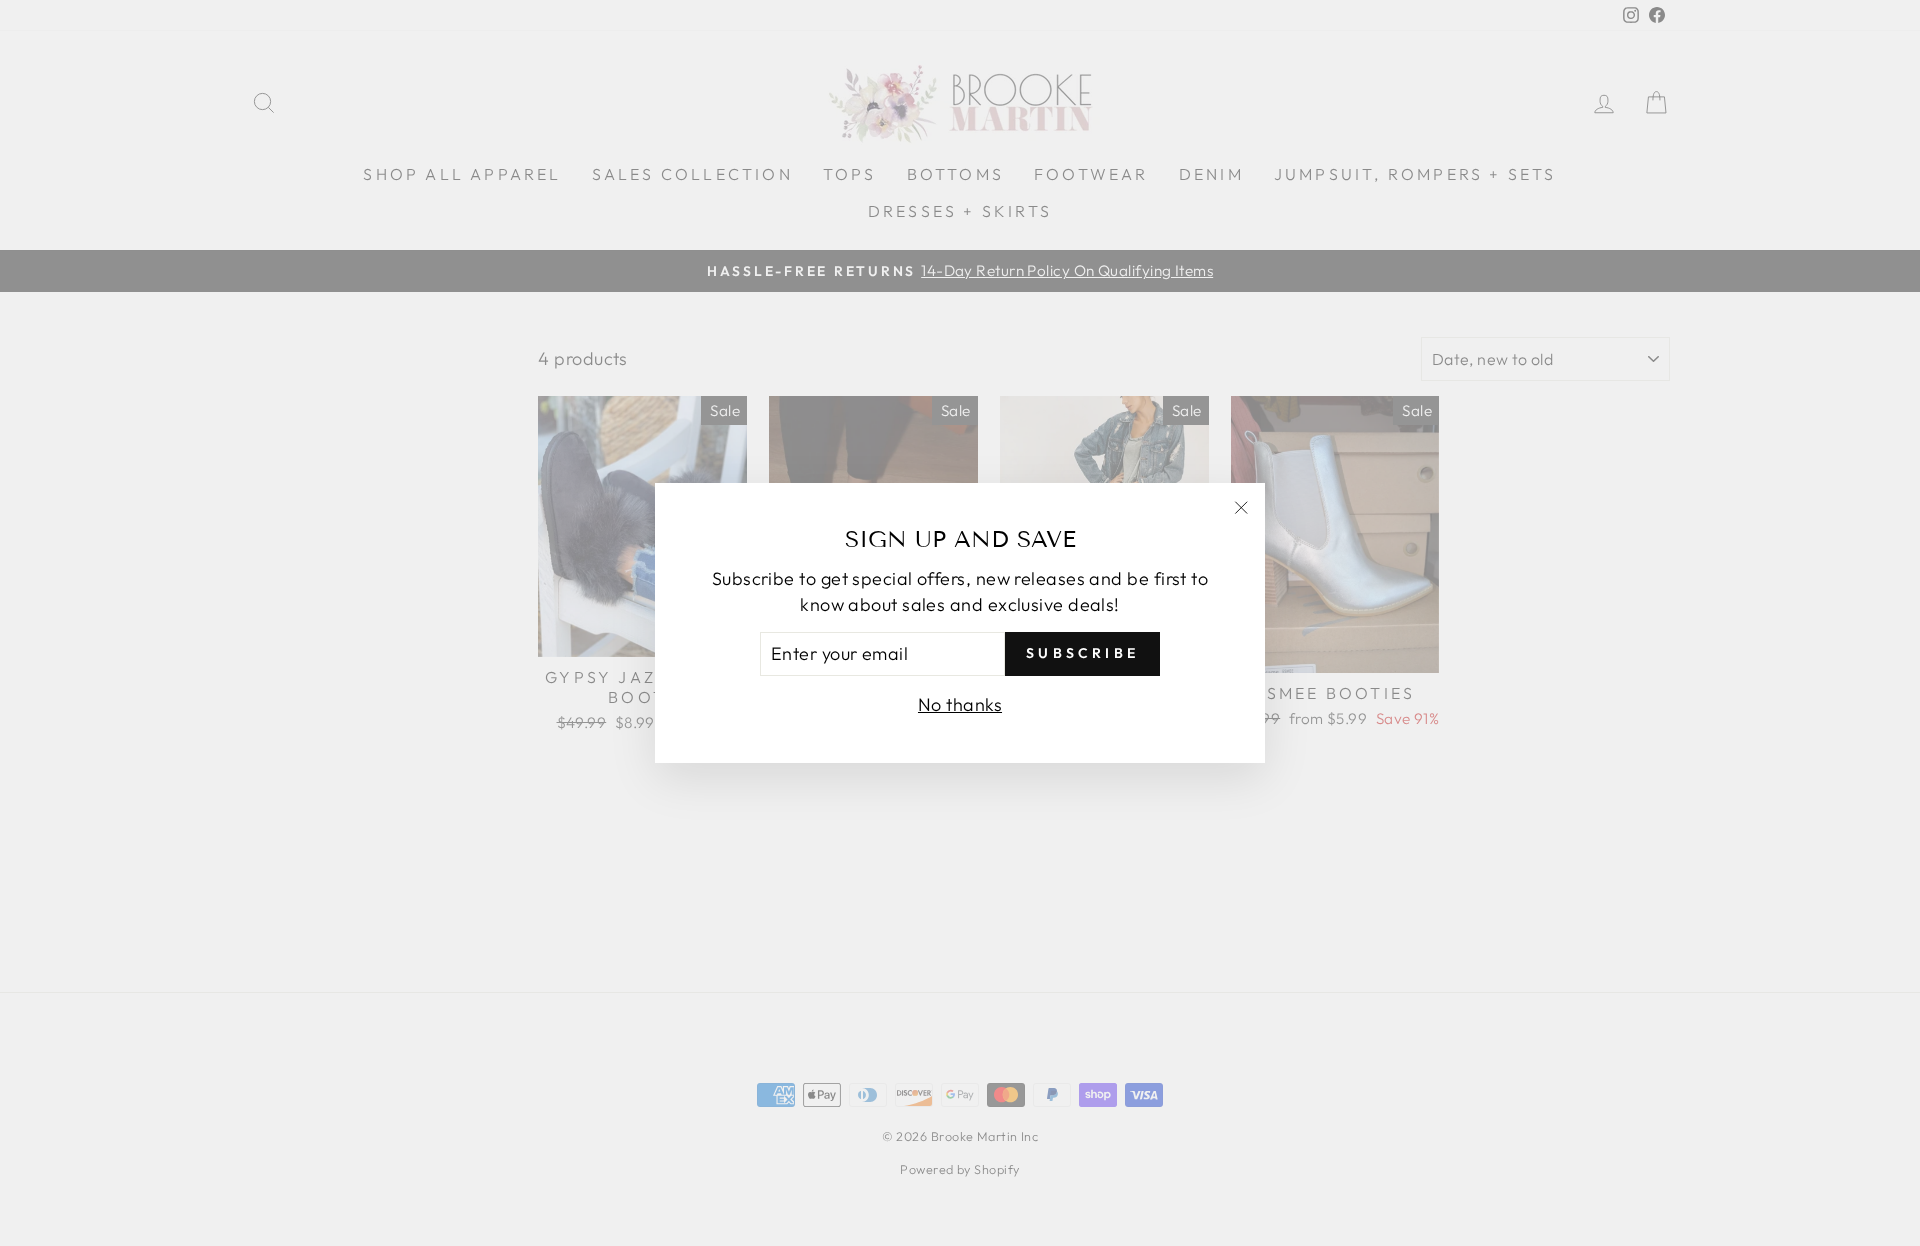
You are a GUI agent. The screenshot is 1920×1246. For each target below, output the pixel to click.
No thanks (960, 704)
